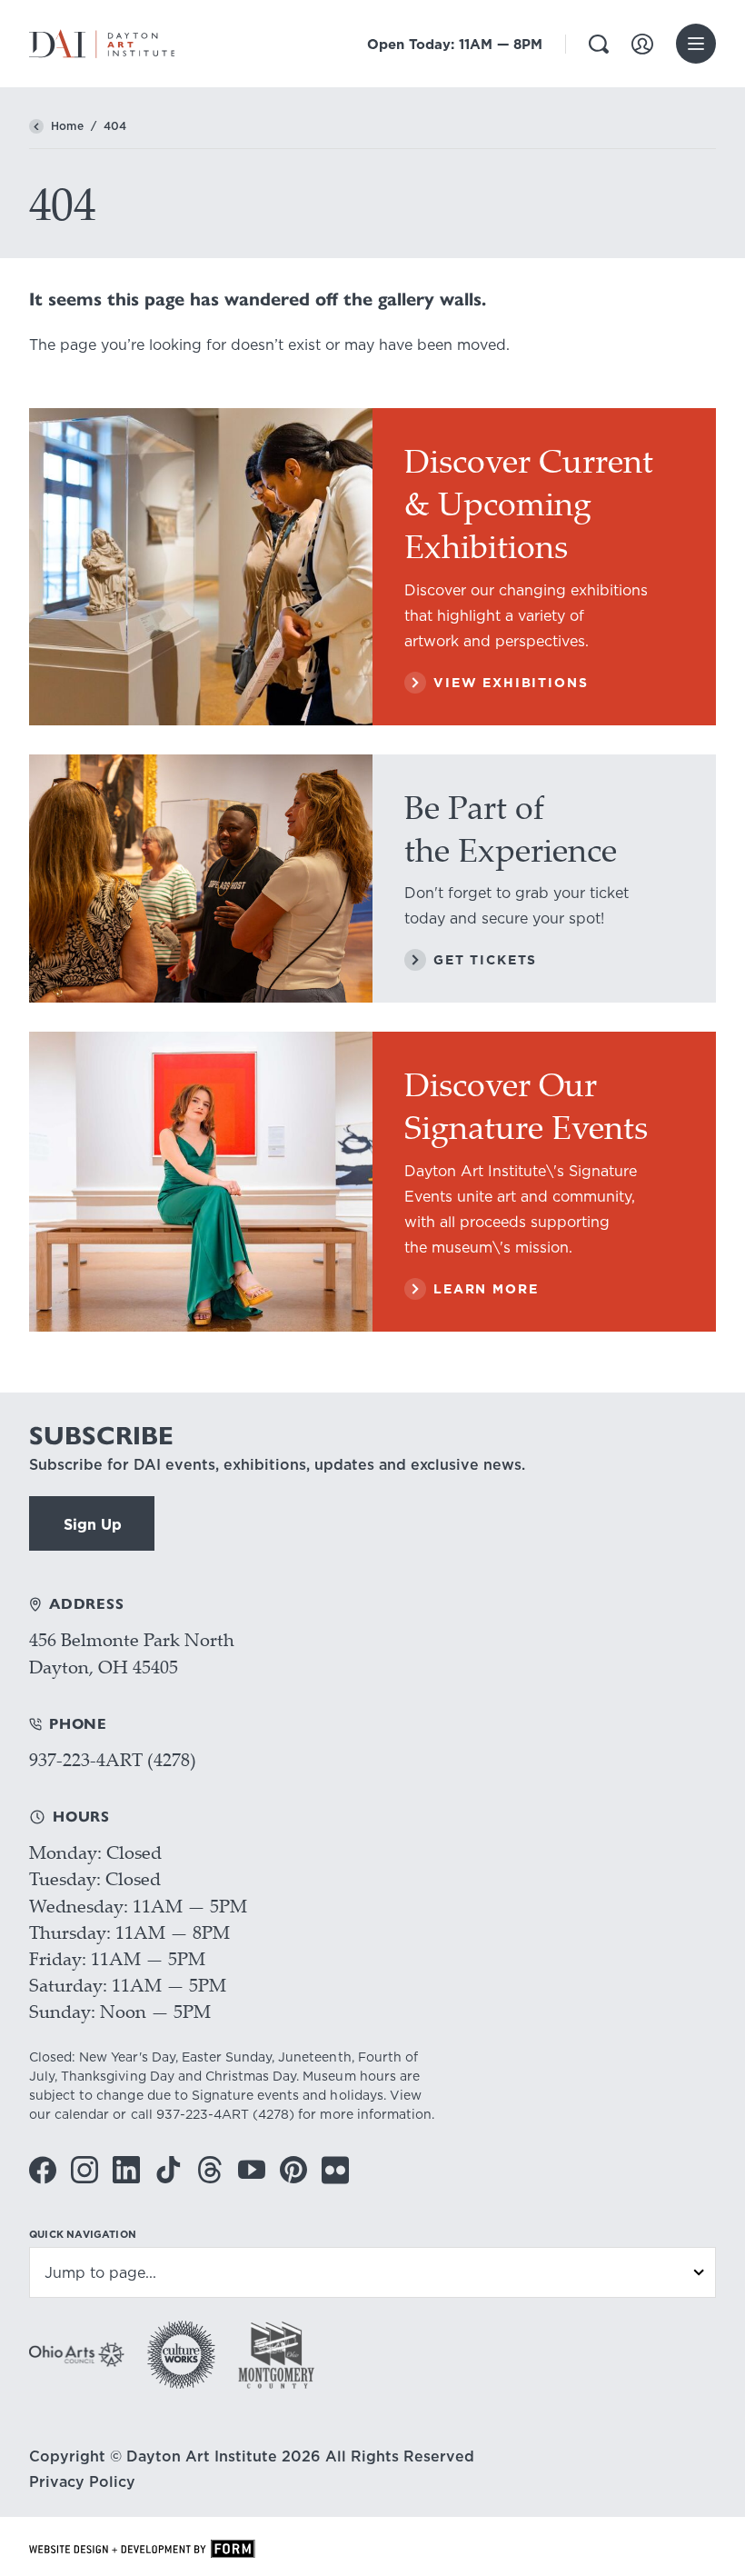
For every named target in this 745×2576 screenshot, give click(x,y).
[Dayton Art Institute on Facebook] (43, 2170)
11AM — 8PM (455, 44)
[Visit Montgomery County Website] (276, 2355)
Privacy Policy (82, 2481)
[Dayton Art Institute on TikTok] (168, 2170)
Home (67, 126)
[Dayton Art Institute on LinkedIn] (126, 2170)
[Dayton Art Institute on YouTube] (252, 2170)
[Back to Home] (36, 126)
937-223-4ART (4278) (113, 1759)
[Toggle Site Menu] (696, 44)
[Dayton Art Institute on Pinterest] (293, 2170)
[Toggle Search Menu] (599, 44)
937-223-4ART (203, 2114)
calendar (82, 2114)
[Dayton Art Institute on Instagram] (84, 2170)
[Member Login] (642, 44)
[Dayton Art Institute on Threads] (210, 2170)
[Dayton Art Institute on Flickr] (335, 2170)
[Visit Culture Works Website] (181, 2355)
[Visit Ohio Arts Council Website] (77, 2354)
